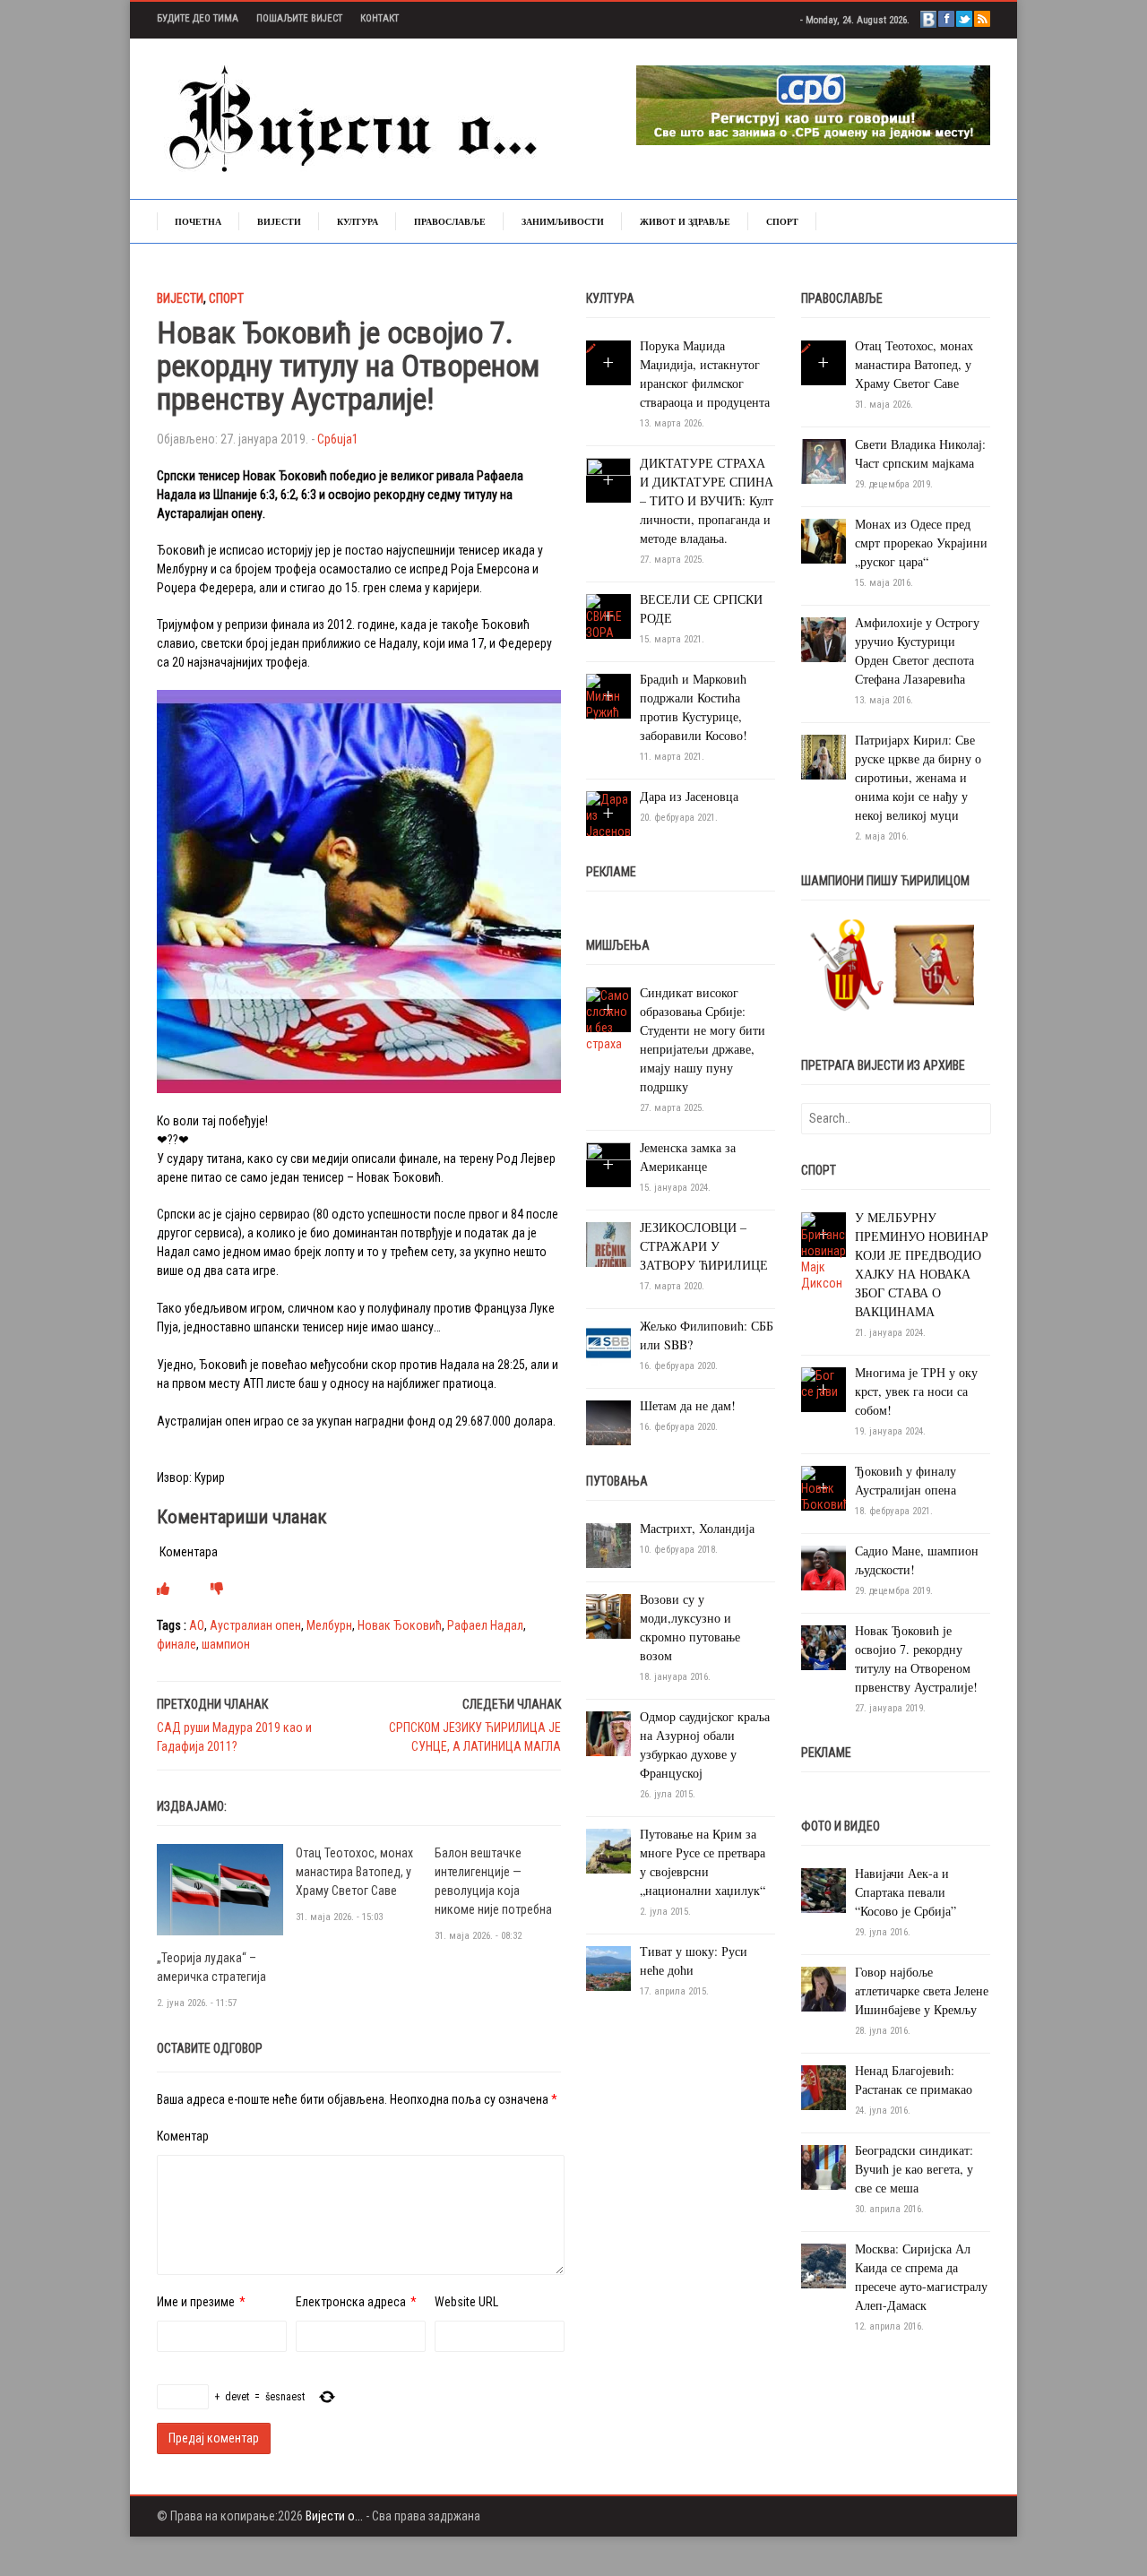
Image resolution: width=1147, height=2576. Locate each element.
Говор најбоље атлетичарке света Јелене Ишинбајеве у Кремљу (922, 1990)
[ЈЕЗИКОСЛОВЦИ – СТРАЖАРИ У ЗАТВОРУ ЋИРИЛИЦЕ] (608, 1244)
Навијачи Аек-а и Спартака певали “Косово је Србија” (906, 1892)
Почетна (198, 221)
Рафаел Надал (485, 1625)
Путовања (617, 1481)
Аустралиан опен (255, 1625)
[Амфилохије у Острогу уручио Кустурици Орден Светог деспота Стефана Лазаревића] (824, 639)
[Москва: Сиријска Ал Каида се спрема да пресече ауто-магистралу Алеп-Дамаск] (824, 2265)
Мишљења (618, 945)
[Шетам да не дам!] (608, 1422)
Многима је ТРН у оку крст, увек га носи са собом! (916, 1391)
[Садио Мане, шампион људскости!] (824, 1567)
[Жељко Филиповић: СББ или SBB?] (608, 1342)
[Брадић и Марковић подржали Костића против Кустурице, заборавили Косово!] (608, 696)
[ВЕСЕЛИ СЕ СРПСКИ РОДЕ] (608, 616)
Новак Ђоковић (400, 1625)
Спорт (782, 221)
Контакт (379, 18)
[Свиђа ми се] (163, 1589)
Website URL (466, 2302)
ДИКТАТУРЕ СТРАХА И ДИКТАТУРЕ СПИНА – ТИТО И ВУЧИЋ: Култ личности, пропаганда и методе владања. (707, 500)
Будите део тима (198, 18)
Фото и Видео (841, 1826)
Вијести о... (334, 2516)
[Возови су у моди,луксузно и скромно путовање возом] (608, 1615)
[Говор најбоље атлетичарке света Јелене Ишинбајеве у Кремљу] (824, 1988)
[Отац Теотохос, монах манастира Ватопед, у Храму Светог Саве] (806, 349)
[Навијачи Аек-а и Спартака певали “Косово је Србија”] (824, 1890)
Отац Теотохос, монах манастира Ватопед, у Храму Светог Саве (354, 1872)
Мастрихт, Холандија (697, 1528)
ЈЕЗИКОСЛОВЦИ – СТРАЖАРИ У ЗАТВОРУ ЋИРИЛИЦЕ (704, 1246)
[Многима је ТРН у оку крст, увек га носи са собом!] (824, 1383)
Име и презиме (196, 2302)
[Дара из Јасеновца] (608, 814)
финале (177, 1644)
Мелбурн (329, 1625)
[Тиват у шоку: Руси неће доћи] (608, 1968)
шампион (226, 1644)
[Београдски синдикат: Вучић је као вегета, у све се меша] (824, 2167)
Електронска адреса (351, 2302)
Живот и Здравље (685, 221)
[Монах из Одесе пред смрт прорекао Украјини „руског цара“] (824, 540)
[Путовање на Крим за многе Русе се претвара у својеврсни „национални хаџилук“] (608, 1850)
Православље (450, 221)
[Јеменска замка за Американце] (608, 1164)
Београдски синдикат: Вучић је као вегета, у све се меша (914, 2169)
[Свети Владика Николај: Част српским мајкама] (824, 461)
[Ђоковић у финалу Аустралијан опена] (824, 1488)
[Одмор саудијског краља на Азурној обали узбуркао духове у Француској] (608, 1733)
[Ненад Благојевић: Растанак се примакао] (824, 2087)
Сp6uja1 (338, 439)
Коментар (183, 2136)
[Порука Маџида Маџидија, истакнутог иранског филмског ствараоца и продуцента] (591, 349)
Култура (358, 221)
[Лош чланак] (217, 1589)
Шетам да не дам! (688, 1405)
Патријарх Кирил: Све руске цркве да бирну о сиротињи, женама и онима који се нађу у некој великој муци (918, 777)
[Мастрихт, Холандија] (608, 1545)
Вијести (279, 221)
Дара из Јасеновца (689, 796)
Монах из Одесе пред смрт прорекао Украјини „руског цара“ (921, 543)
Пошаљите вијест (299, 18)
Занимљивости (563, 221)
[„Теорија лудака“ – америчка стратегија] (220, 1889)
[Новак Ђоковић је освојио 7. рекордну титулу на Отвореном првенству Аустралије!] (824, 1647)
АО (197, 1625)
